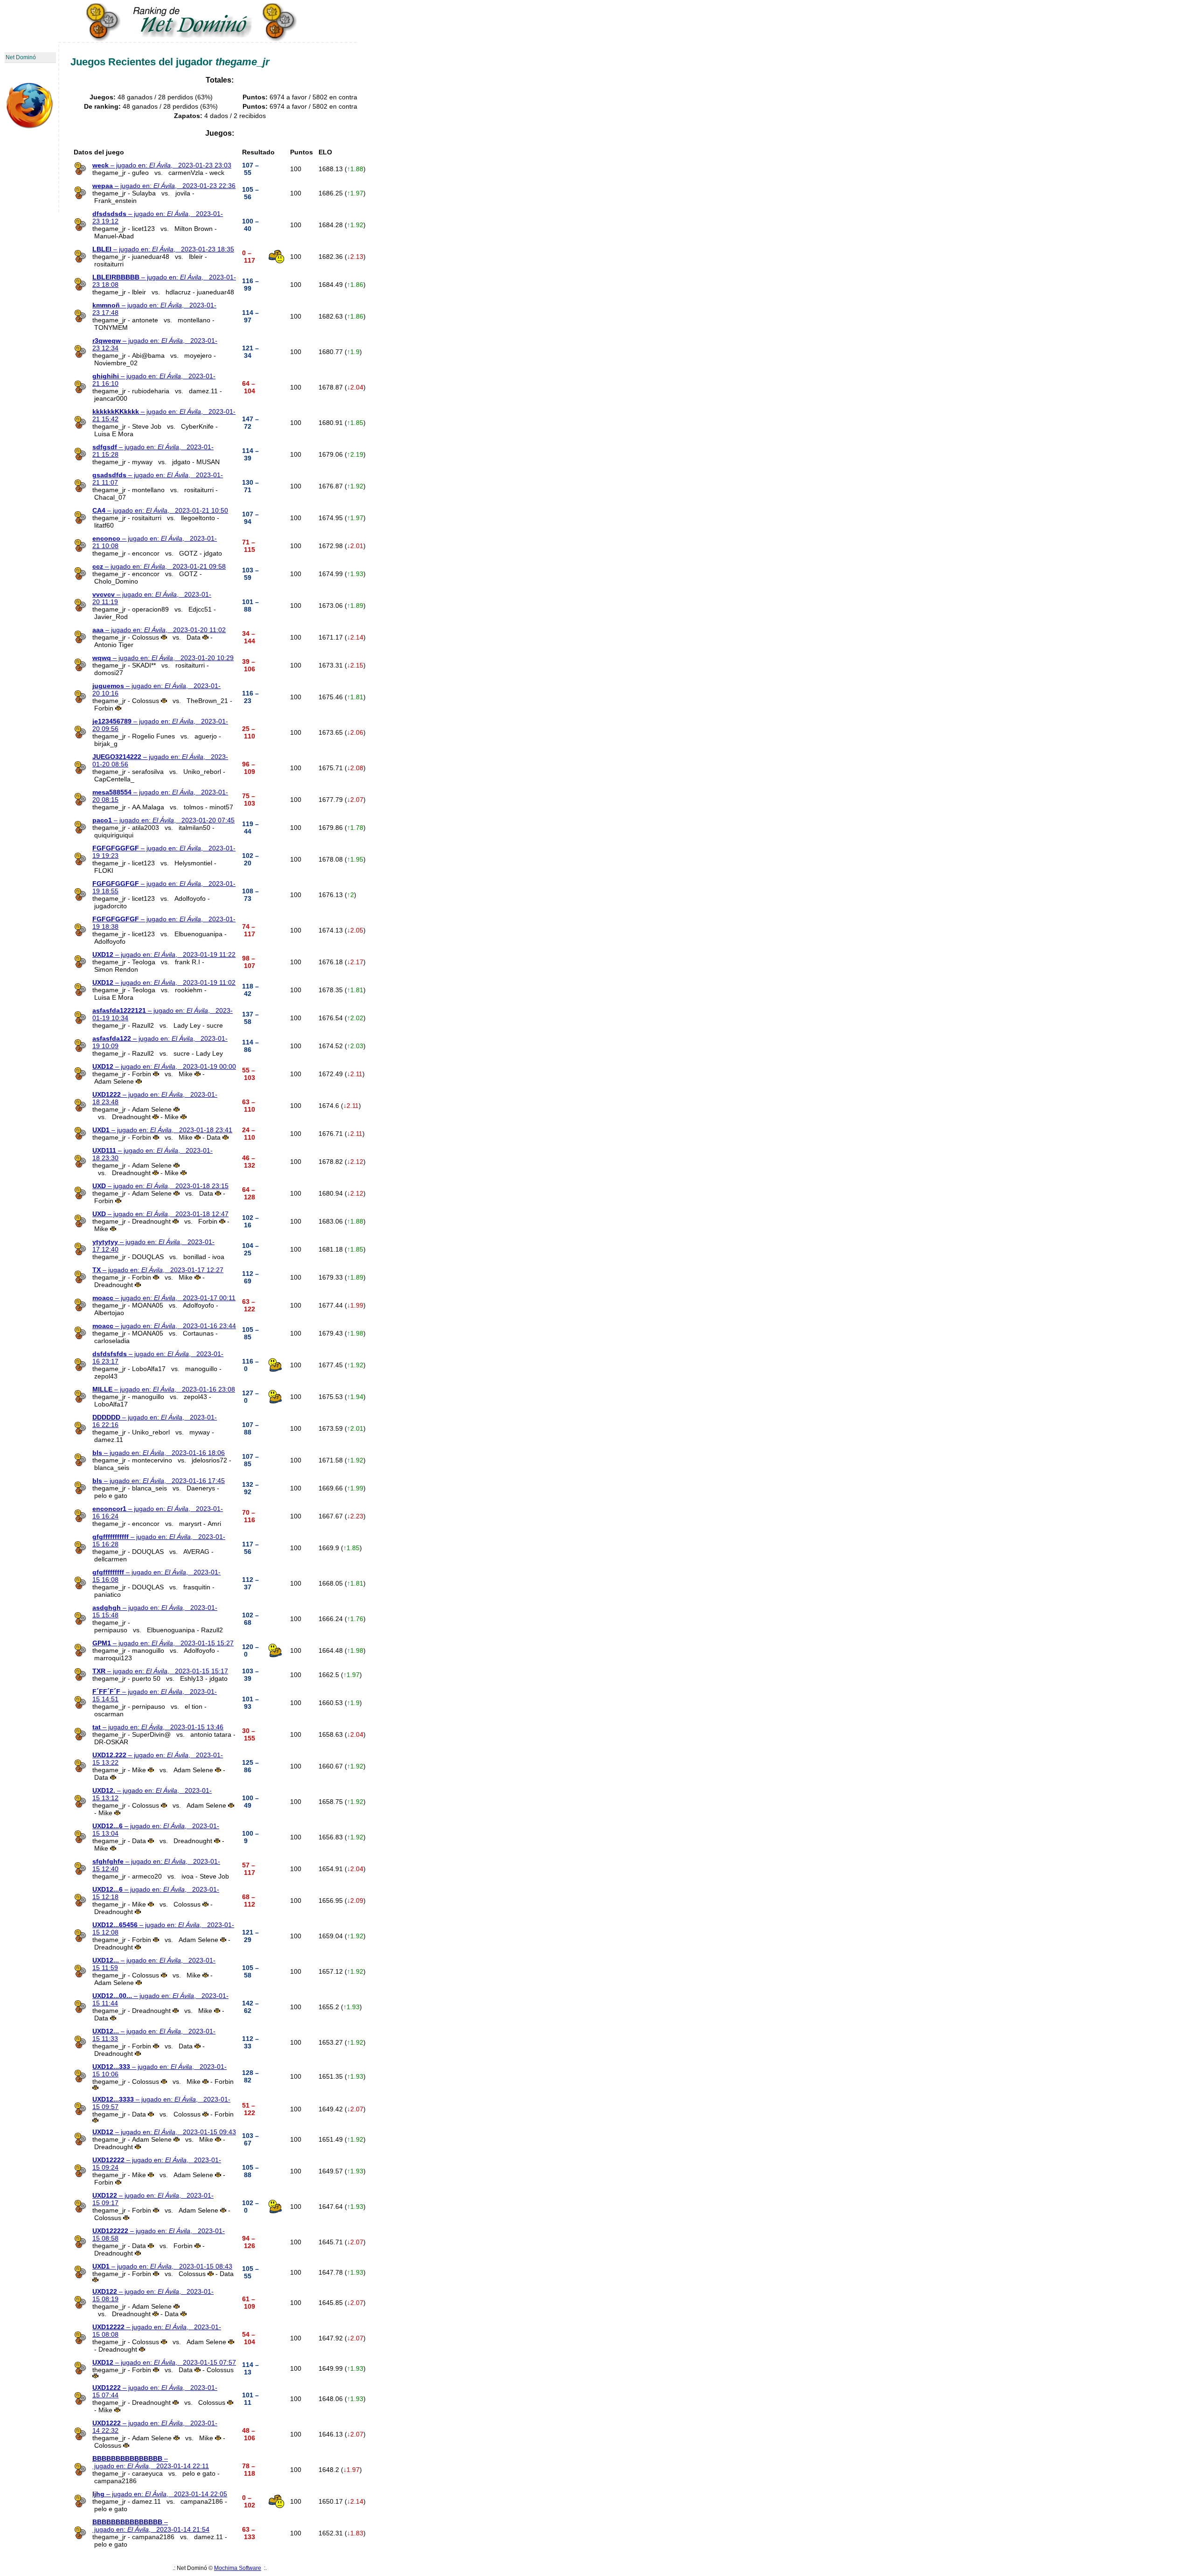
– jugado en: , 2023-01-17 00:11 (164, 1298)
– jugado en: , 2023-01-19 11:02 (164, 982)
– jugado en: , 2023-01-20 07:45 (163, 820)
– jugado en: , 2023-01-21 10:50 (160, 510)
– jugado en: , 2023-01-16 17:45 (159, 1481)
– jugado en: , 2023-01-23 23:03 (162, 165)
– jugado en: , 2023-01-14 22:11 (151, 2462)
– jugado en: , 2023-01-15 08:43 (162, 2266)
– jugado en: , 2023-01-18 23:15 (160, 1186)
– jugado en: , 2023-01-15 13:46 (158, 1727)
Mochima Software (238, 2568)
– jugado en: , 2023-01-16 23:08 (164, 1389)
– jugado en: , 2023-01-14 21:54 (151, 2526)
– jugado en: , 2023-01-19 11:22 (164, 954)
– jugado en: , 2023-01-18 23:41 (162, 1130)
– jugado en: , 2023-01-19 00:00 (164, 1066)
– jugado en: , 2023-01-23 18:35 (163, 249)
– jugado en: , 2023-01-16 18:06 (159, 1453)
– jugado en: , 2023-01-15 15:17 (160, 1671)
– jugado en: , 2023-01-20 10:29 (163, 658)
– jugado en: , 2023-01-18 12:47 (160, 1214)
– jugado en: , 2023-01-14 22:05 (160, 2494)
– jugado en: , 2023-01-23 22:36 (164, 186)
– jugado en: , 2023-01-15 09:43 (164, 2132)
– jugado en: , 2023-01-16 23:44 (164, 1326)
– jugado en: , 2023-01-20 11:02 (159, 630)
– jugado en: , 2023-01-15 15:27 (163, 1643)
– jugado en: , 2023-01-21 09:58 (159, 566)
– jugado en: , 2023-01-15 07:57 (164, 2362)
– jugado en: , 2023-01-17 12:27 (158, 1270)
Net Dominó (21, 57)
